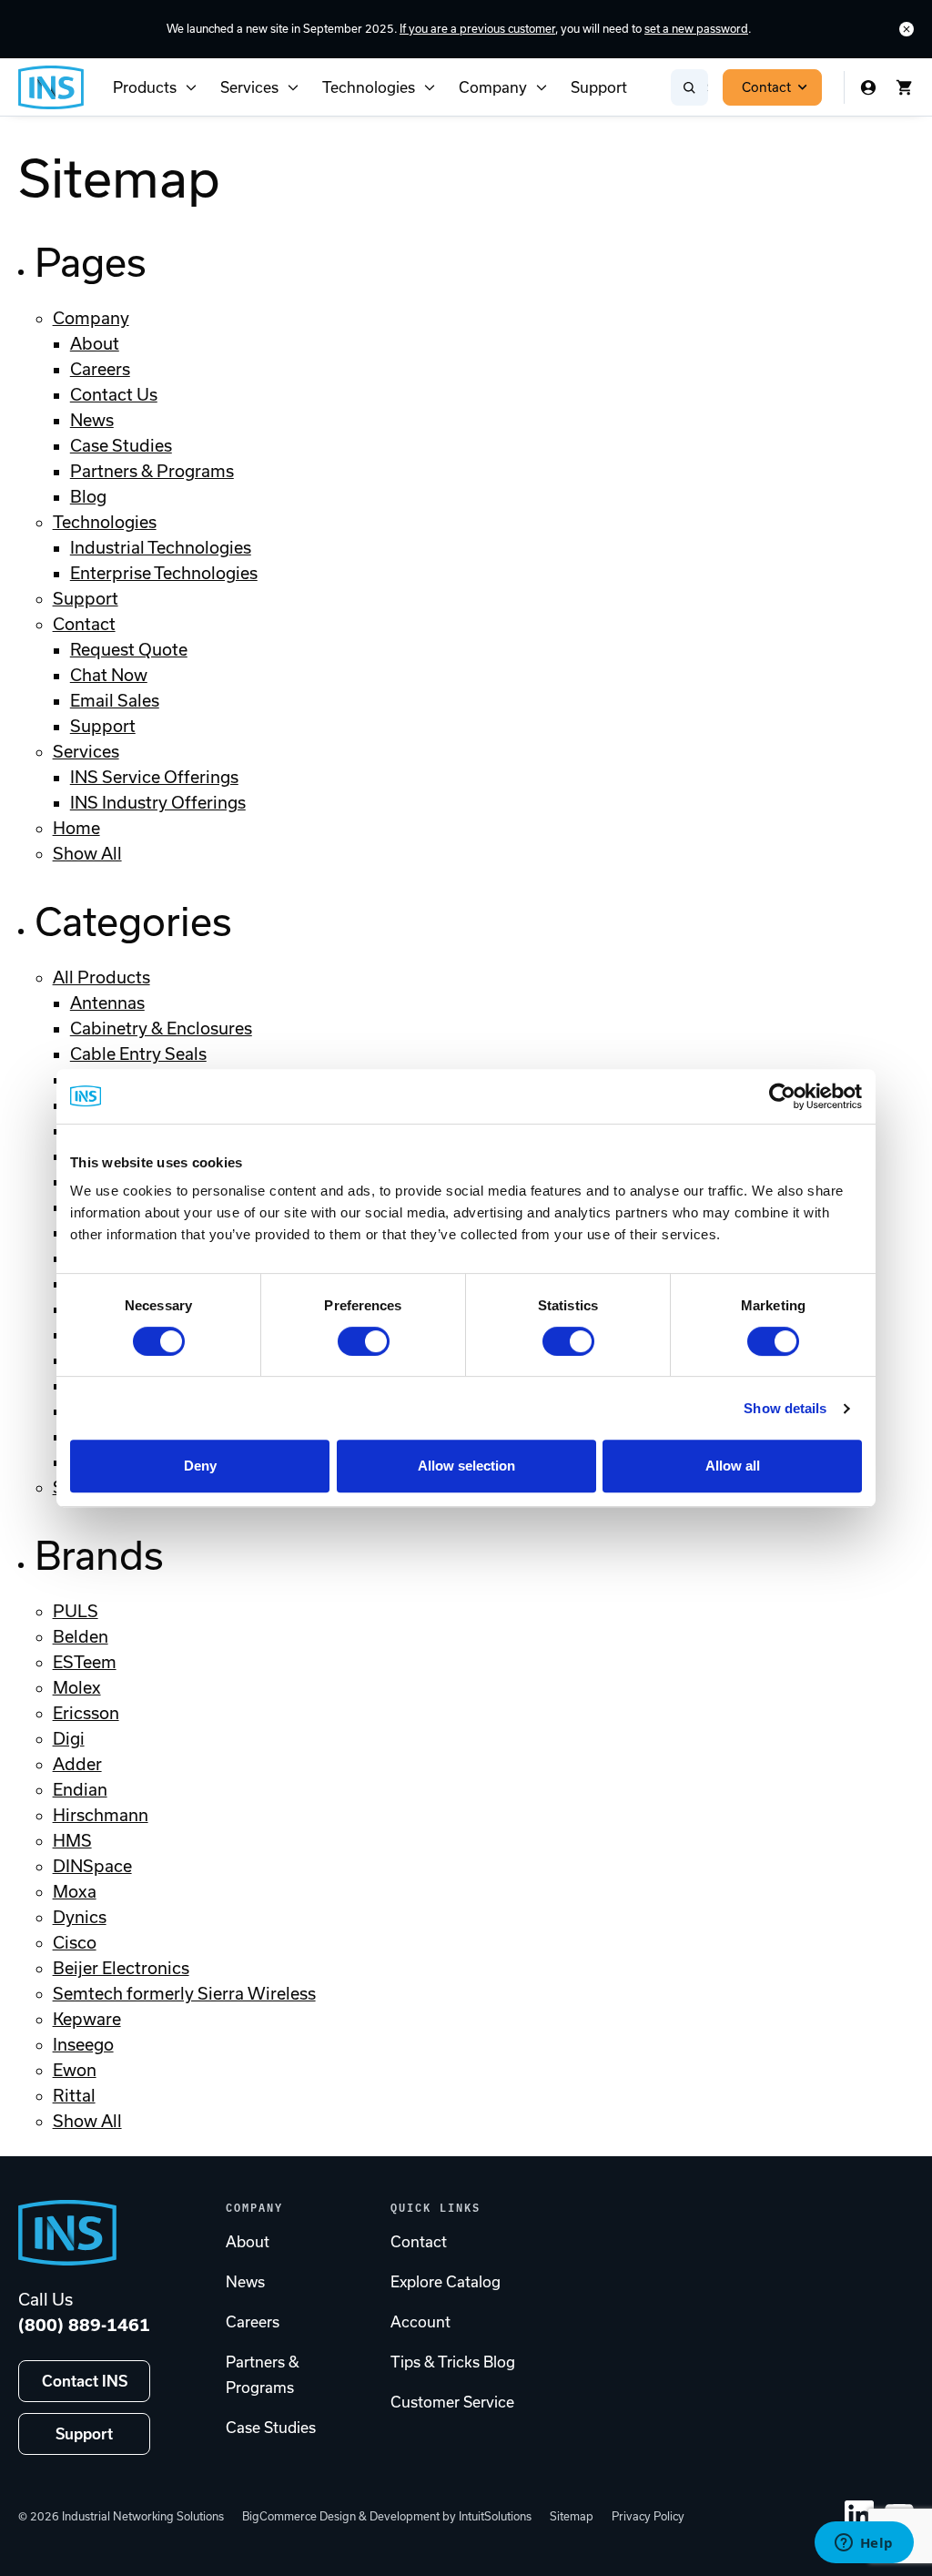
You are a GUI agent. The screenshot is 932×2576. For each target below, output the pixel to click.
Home (76, 828)
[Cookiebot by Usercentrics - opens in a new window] (782, 1096)
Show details (785, 1408)
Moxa (75, 1892)
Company (493, 87)
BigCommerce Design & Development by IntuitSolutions (387, 2516)
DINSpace (92, 1866)
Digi (69, 1739)
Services (249, 87)
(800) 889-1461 (84, 2325)
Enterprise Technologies (164, 573)
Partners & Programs (152, 471)
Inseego (83, 2045)
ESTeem (85, 1662)
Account (420, 2322)
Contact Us (114, 395)
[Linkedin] (859, 2515)
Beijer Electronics (121, 1968)
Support (599, 87)
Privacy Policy (648, 2516)
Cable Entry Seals (138, 1054)
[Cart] (905, 87)
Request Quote (129, 650)
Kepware (87, 2019)
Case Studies (121, 446)
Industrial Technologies (161, 548)
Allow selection (466, 1466)
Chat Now (109, 675)
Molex (77, 1688)
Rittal (74, 2096)
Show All (87, 854)
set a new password (696, 29)
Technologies (369, 87)
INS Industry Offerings (158, 803)
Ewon (75, 2070)
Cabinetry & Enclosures (161, 1028)
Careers (100, 369)
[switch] (364, 1341)
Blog (88, 497)
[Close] (907, 29)
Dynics (80, 1917)
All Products (101, 977)
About (95, 344)
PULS (76, 1611)
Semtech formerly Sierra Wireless (184, 1994)
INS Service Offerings (154, 777)
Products (145, 87)
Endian (80, 1790)
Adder (77, 1764)
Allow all (733, 1466)
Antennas (107, 1003)
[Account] (868, 87)
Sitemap (572, 2516)
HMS (72, 1841)
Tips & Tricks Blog (453, 2362)
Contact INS (85, 2381)
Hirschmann (101, 1815)
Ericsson (86, 1713)
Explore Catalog (446, 2282)
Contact (766, 87)
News (92, 420)
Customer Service (452, 2402)
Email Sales (115, 701)
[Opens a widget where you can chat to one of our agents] (864, 2544)
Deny (200, 1466)
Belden (81, 1637)
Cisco (75, 1943)
